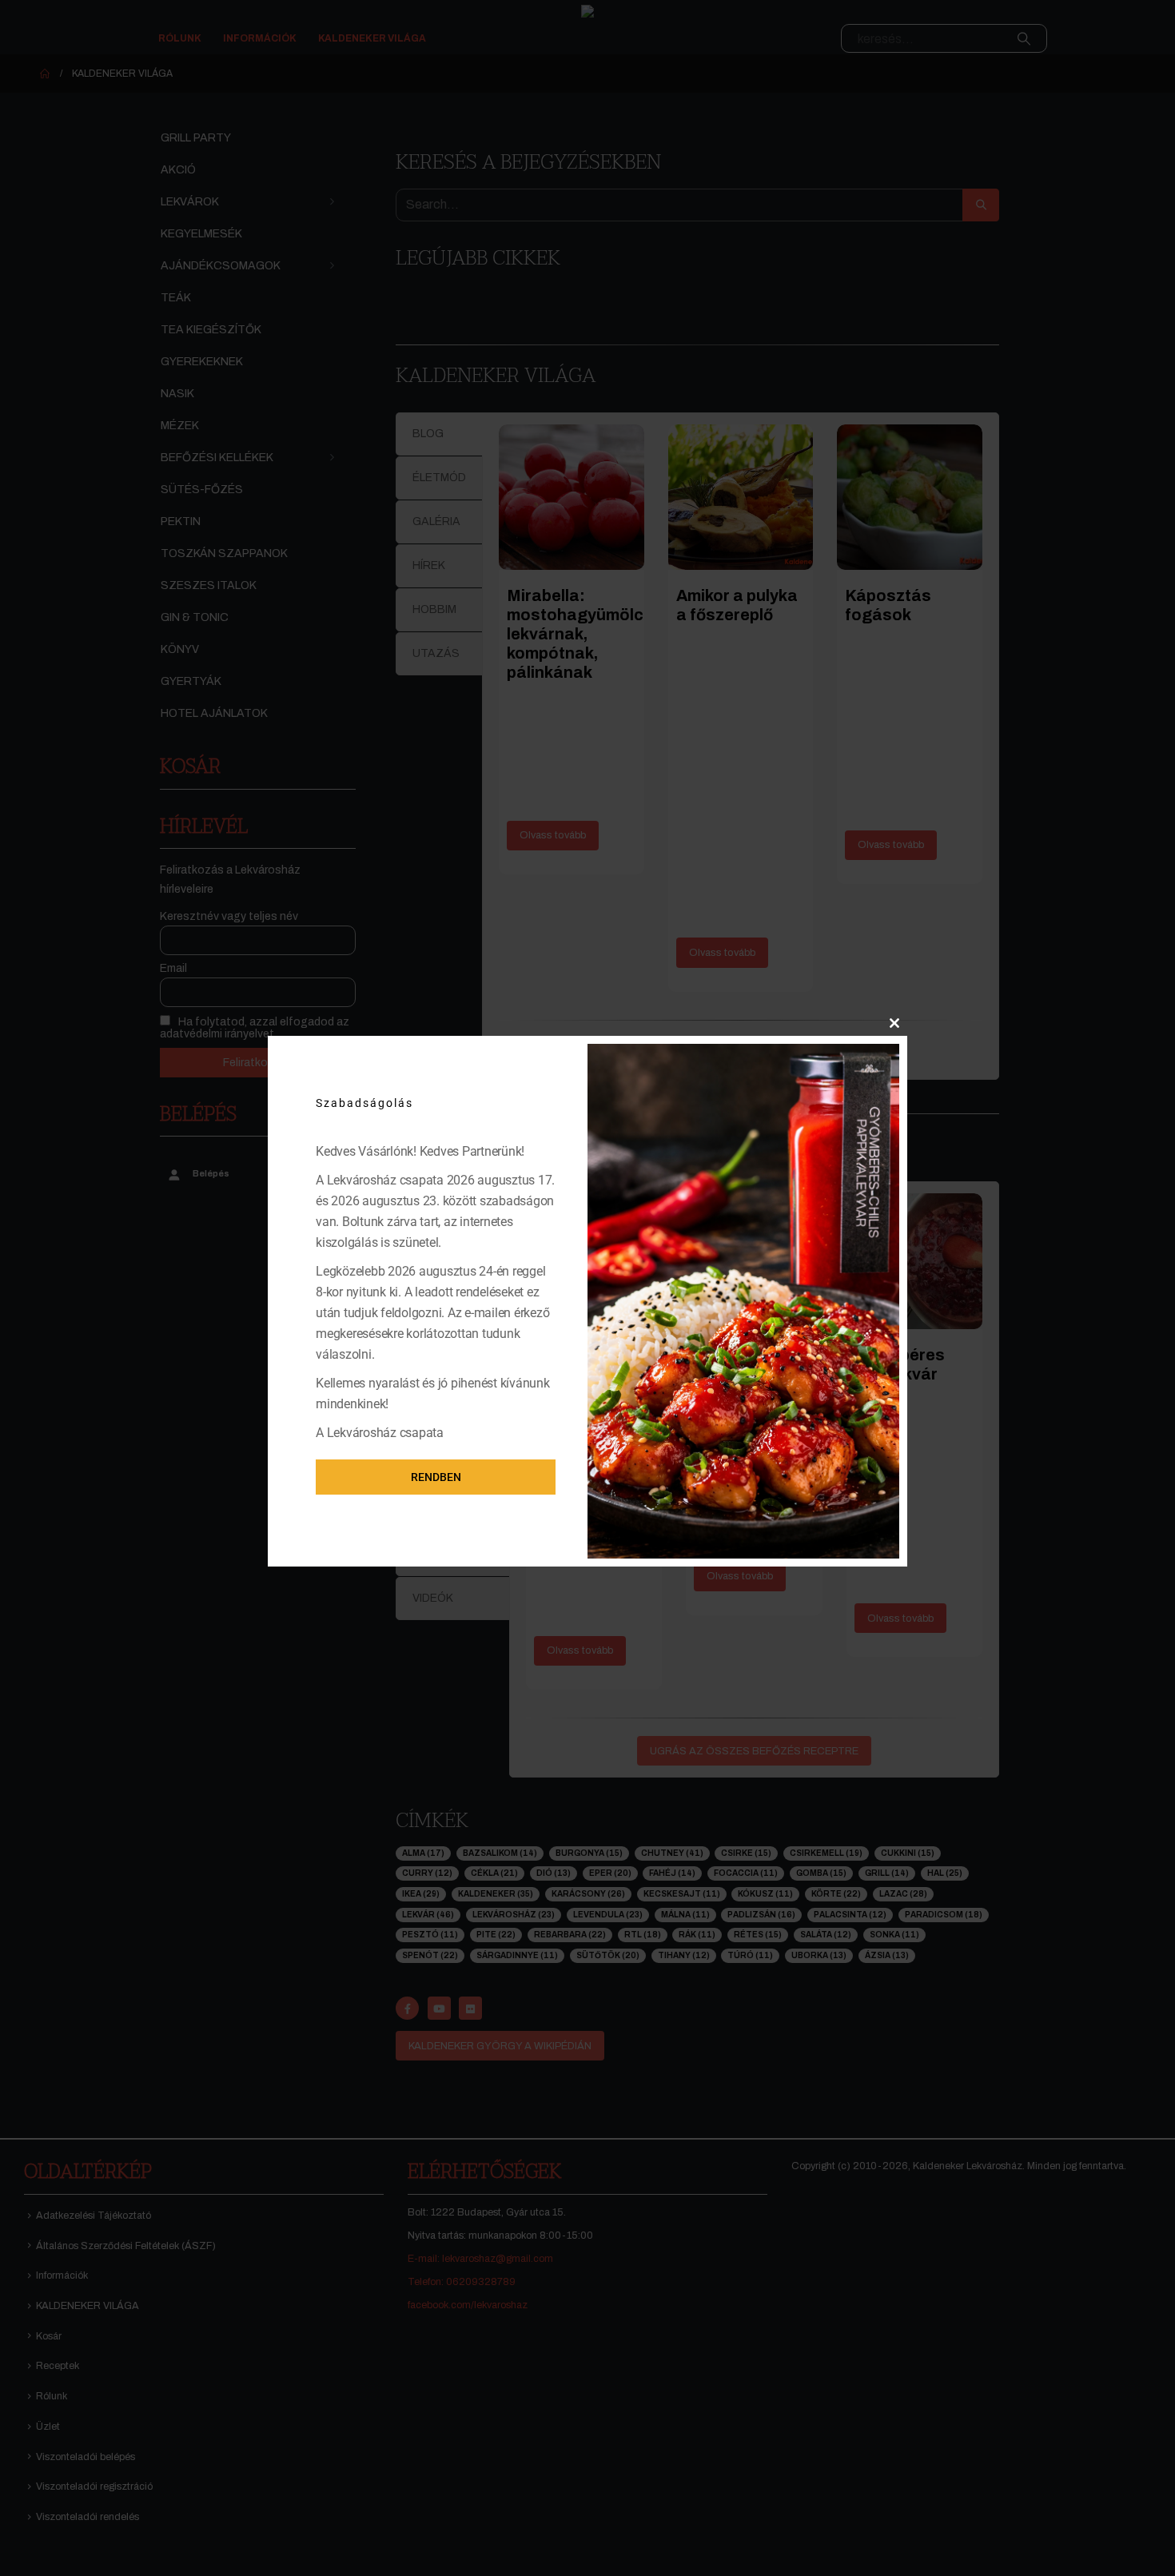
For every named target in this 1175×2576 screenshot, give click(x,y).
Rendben (436, 1477)
